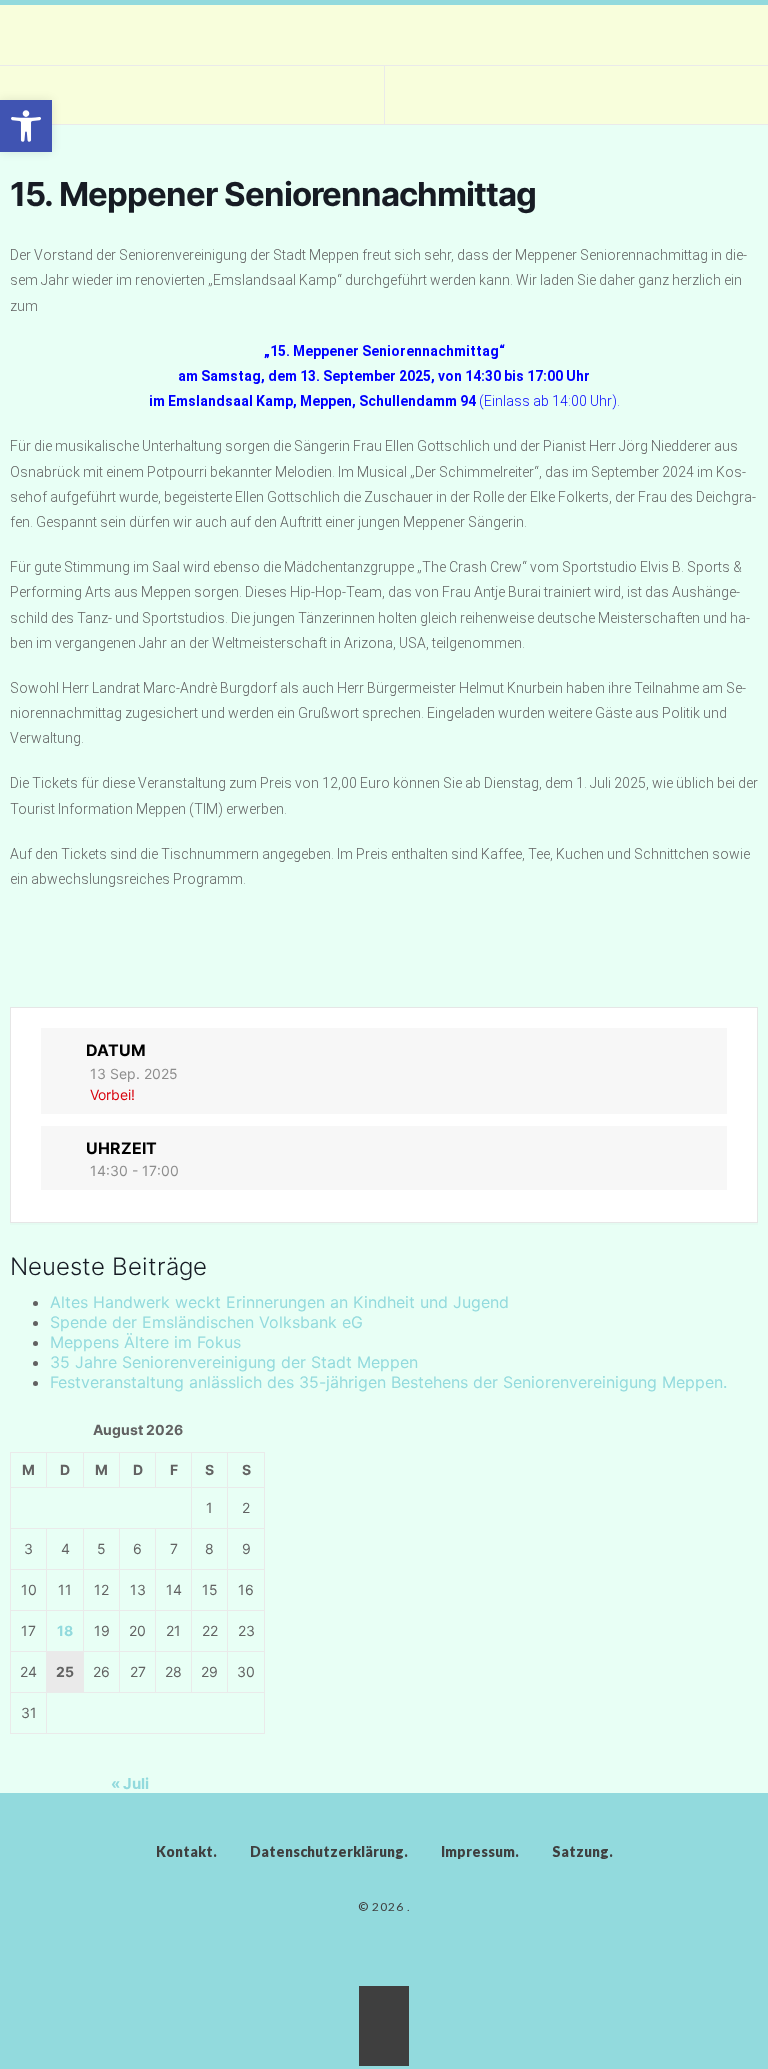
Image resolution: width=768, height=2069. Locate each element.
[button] (26, 126)
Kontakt (184, 1851)
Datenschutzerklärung (327, 1851)
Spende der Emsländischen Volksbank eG (206, 1322)
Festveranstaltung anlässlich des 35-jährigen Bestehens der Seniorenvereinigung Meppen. (388, 1382)
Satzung (580, 1851)
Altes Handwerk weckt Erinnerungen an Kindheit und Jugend (279, 1302)
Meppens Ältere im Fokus (145, 1342)
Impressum (478, 1851)
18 (65, 1630)
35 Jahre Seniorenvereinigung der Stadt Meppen (234, 1362)
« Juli (130, 1783)
